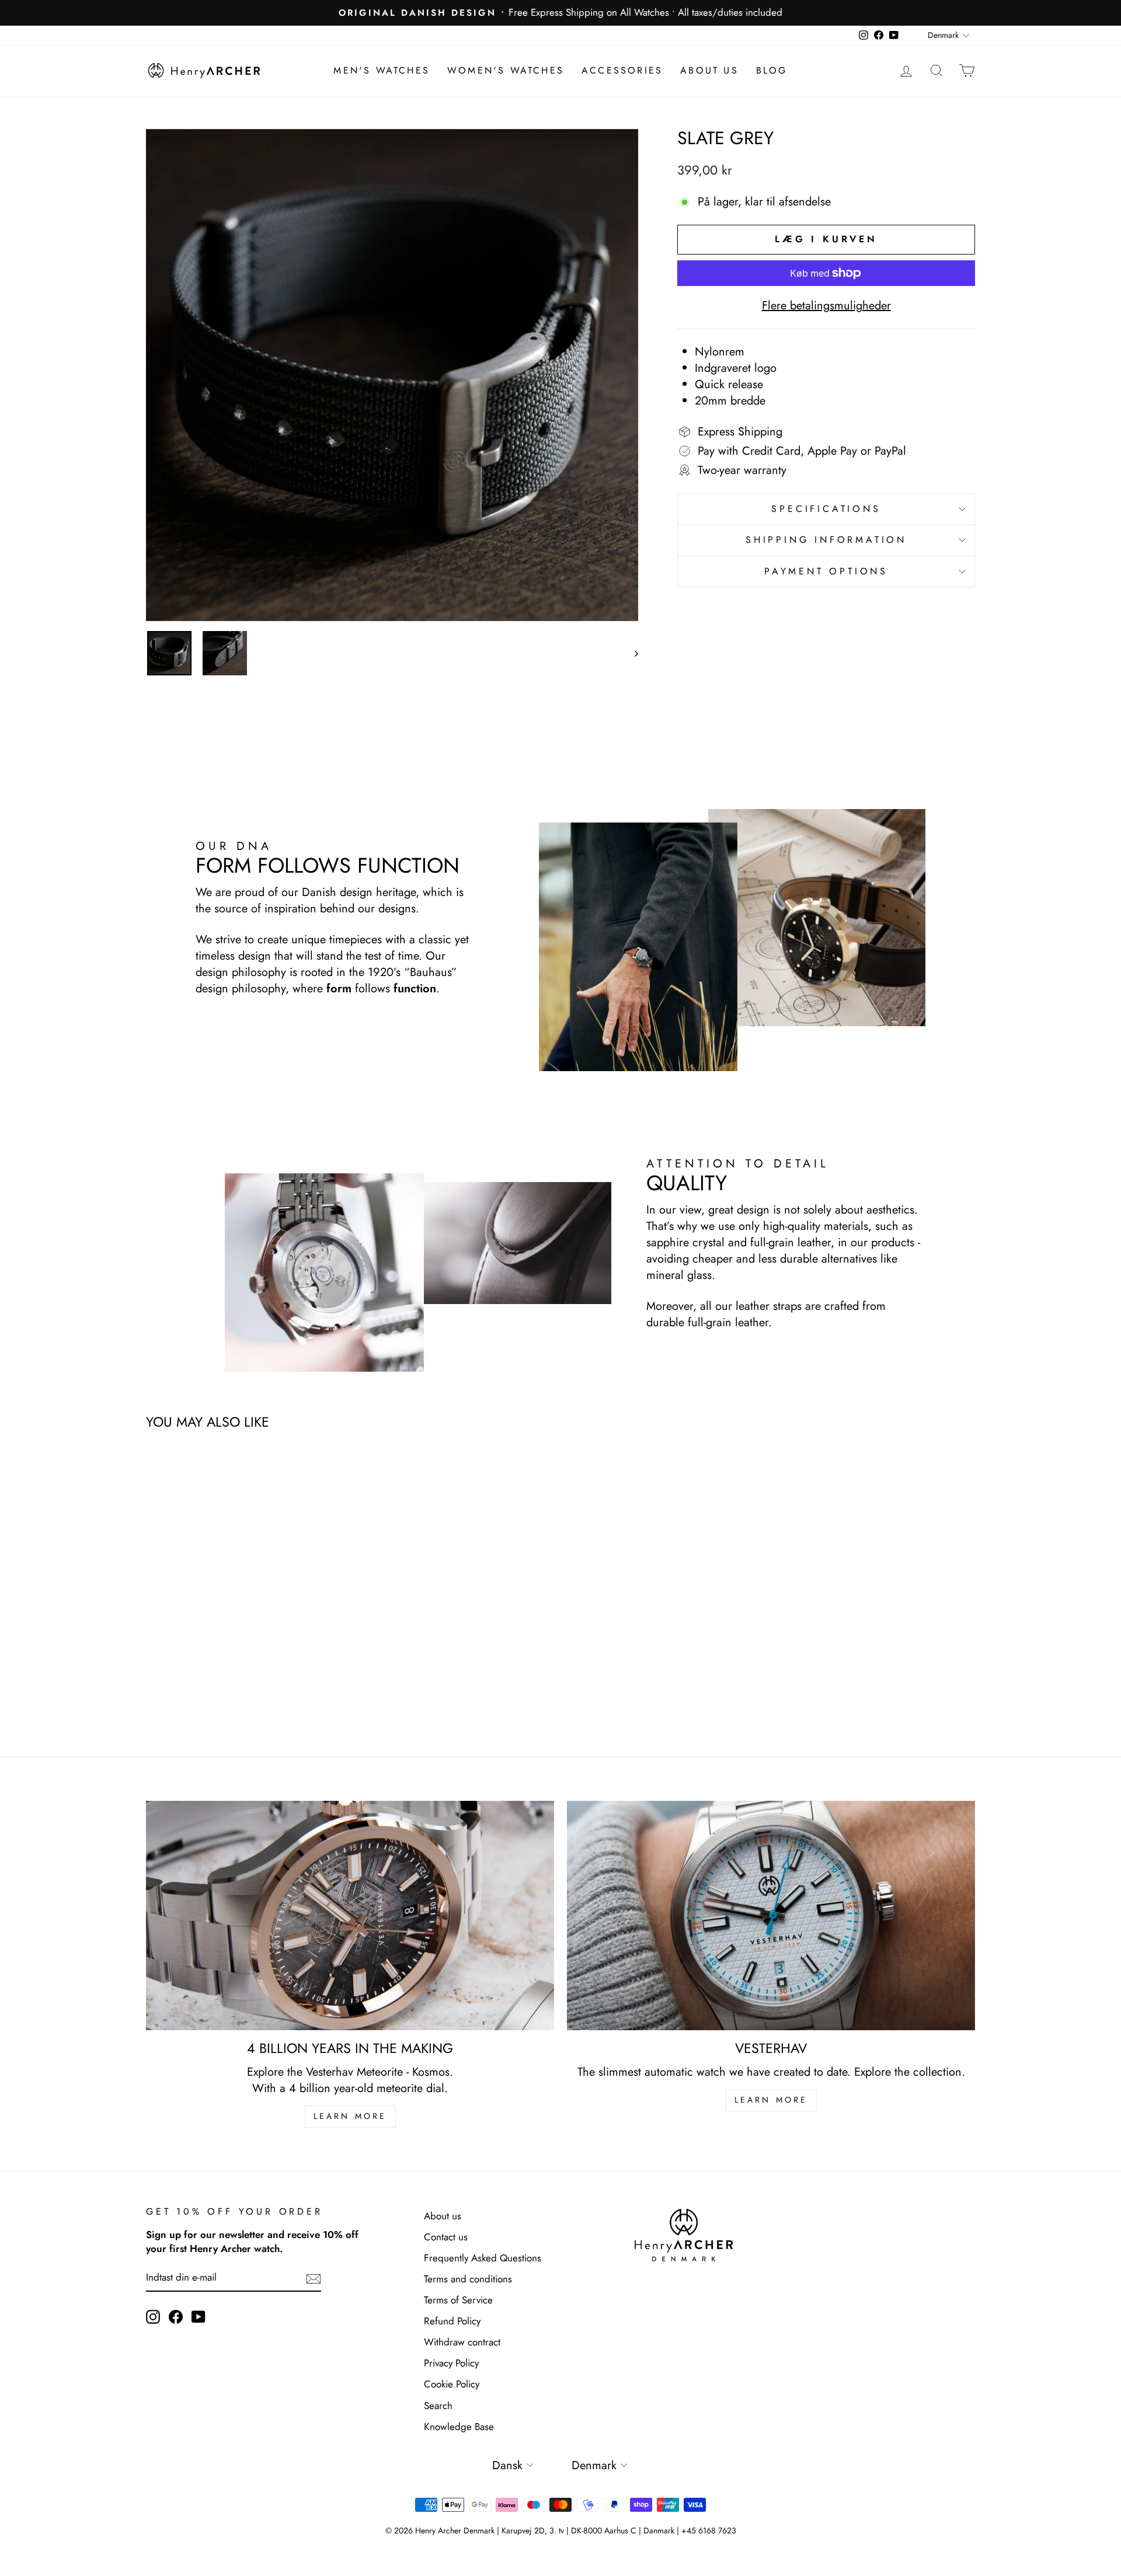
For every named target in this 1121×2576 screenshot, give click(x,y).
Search (438, 2406)
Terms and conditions (468, 2279)
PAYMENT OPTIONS (826, 571)
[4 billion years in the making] (350, 1916)
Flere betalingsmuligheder (826, 306)
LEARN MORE (350, 2116)
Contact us (446, 2237)
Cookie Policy (452, 2384)
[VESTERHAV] (771, 1916)
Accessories (622, 70)
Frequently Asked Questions (483, 2258)
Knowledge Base (459, 2427)
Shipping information (826, 540)
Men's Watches (382, 70)
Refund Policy (452, 2321)
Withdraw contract (462, 2342)
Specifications (826, 509)
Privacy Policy (451, 2363)
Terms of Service (458, 2300)
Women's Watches (506, 70)
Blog (772, 70)
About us (709, 70)
